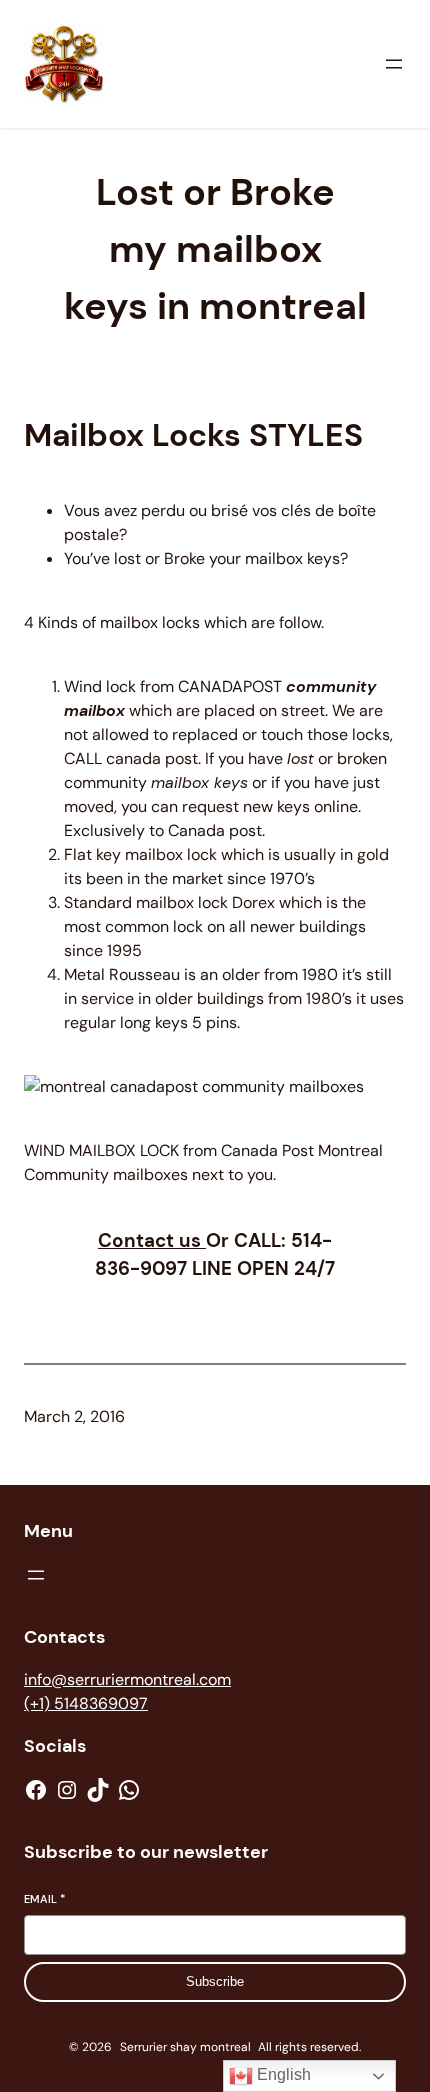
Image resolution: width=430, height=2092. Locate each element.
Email (44, 1899)
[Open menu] (394, 64)
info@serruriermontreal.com (127, 1679)
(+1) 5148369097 (86, 1703)
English (282, 2074)
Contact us (152, 1240)
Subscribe (215, 1981)
